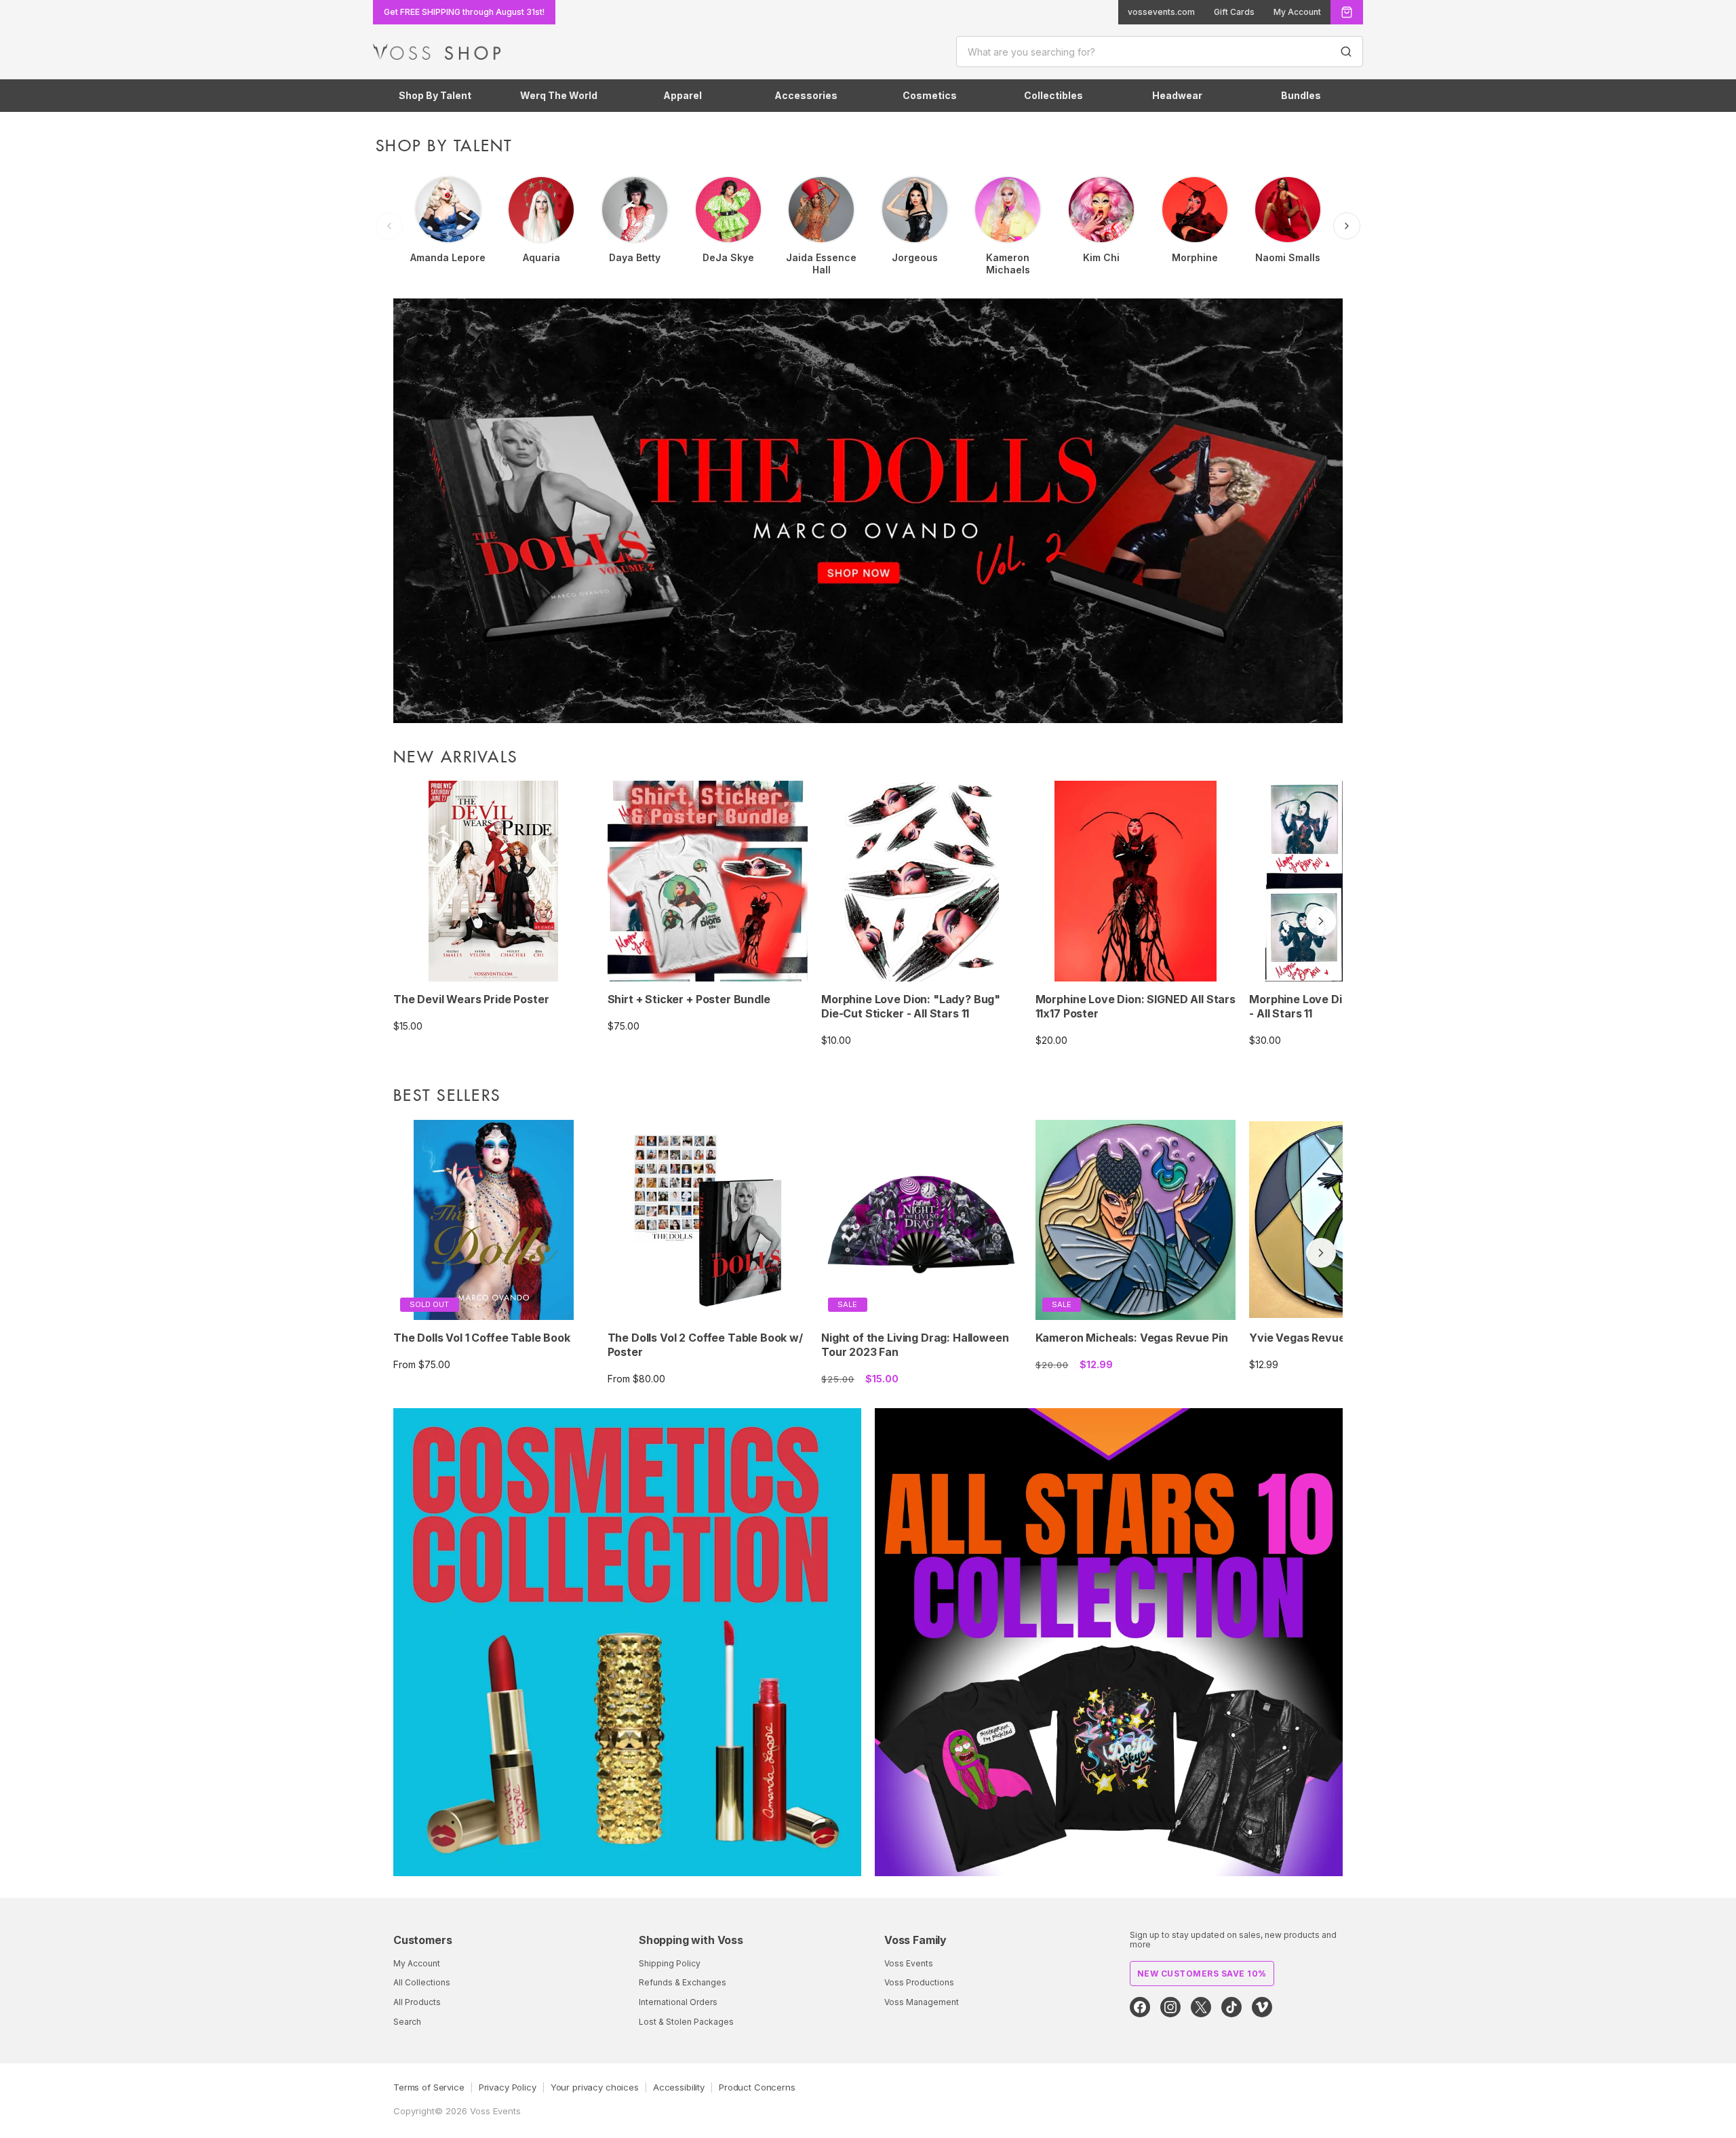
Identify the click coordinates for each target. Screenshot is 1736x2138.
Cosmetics (930, 95)
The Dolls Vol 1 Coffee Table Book (482, 1338)
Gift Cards (1234, 12)
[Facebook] (1140, 2007)
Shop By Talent (435, 95)
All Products (417, 2002)
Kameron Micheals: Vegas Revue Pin (1132, 1338)
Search (407, 2022)
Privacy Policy (508, 2087)
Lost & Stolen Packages (686, 2022)
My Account (1297, 12)
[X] (1201, 2007)
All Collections (422, 1982)
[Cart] (1347, 12)
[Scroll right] (1347, 226)
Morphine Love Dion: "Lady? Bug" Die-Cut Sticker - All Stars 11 (911, 1006)
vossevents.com (1161, 12)
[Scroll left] (389, 226)
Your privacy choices (595, 2087)
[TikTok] (1231, 2007)
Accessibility (679, 2087)
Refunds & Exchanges (683, 1982)
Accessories (806, 95)
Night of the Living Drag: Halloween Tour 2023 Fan (915, 1345)
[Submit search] (1346, 52)
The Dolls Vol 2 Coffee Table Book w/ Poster (705, 1345)
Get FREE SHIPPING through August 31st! (464, 12)
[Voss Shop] (437, 52)
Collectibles (1053, 95)
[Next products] (1321, 921)
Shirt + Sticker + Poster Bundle (689, 999)
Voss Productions (919, 1982)
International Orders (678, 2002)
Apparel (683, 95)
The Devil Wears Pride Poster (471, 999)
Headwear (1177, 95)
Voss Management (922, 2002)
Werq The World (559, 95)
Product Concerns (757, 2087)
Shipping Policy (670, 1963)
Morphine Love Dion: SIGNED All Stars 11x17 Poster (1136, 1006)
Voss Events (909, 1963)
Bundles (1301, 95)
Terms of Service (429, 2087)
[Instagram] (1170, 2007)
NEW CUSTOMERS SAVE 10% (1202, 1974)
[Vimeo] (1262, 2007)
